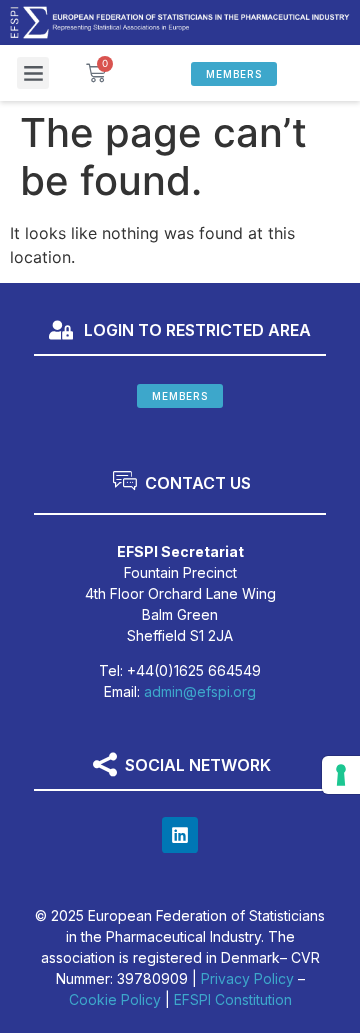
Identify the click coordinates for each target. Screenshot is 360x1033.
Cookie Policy (115, 999)
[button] (33, 73)
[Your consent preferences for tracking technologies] (341, 775)
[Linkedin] (180, 835)
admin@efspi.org (200, 691)
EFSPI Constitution (233, 999)
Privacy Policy (247, 978)
